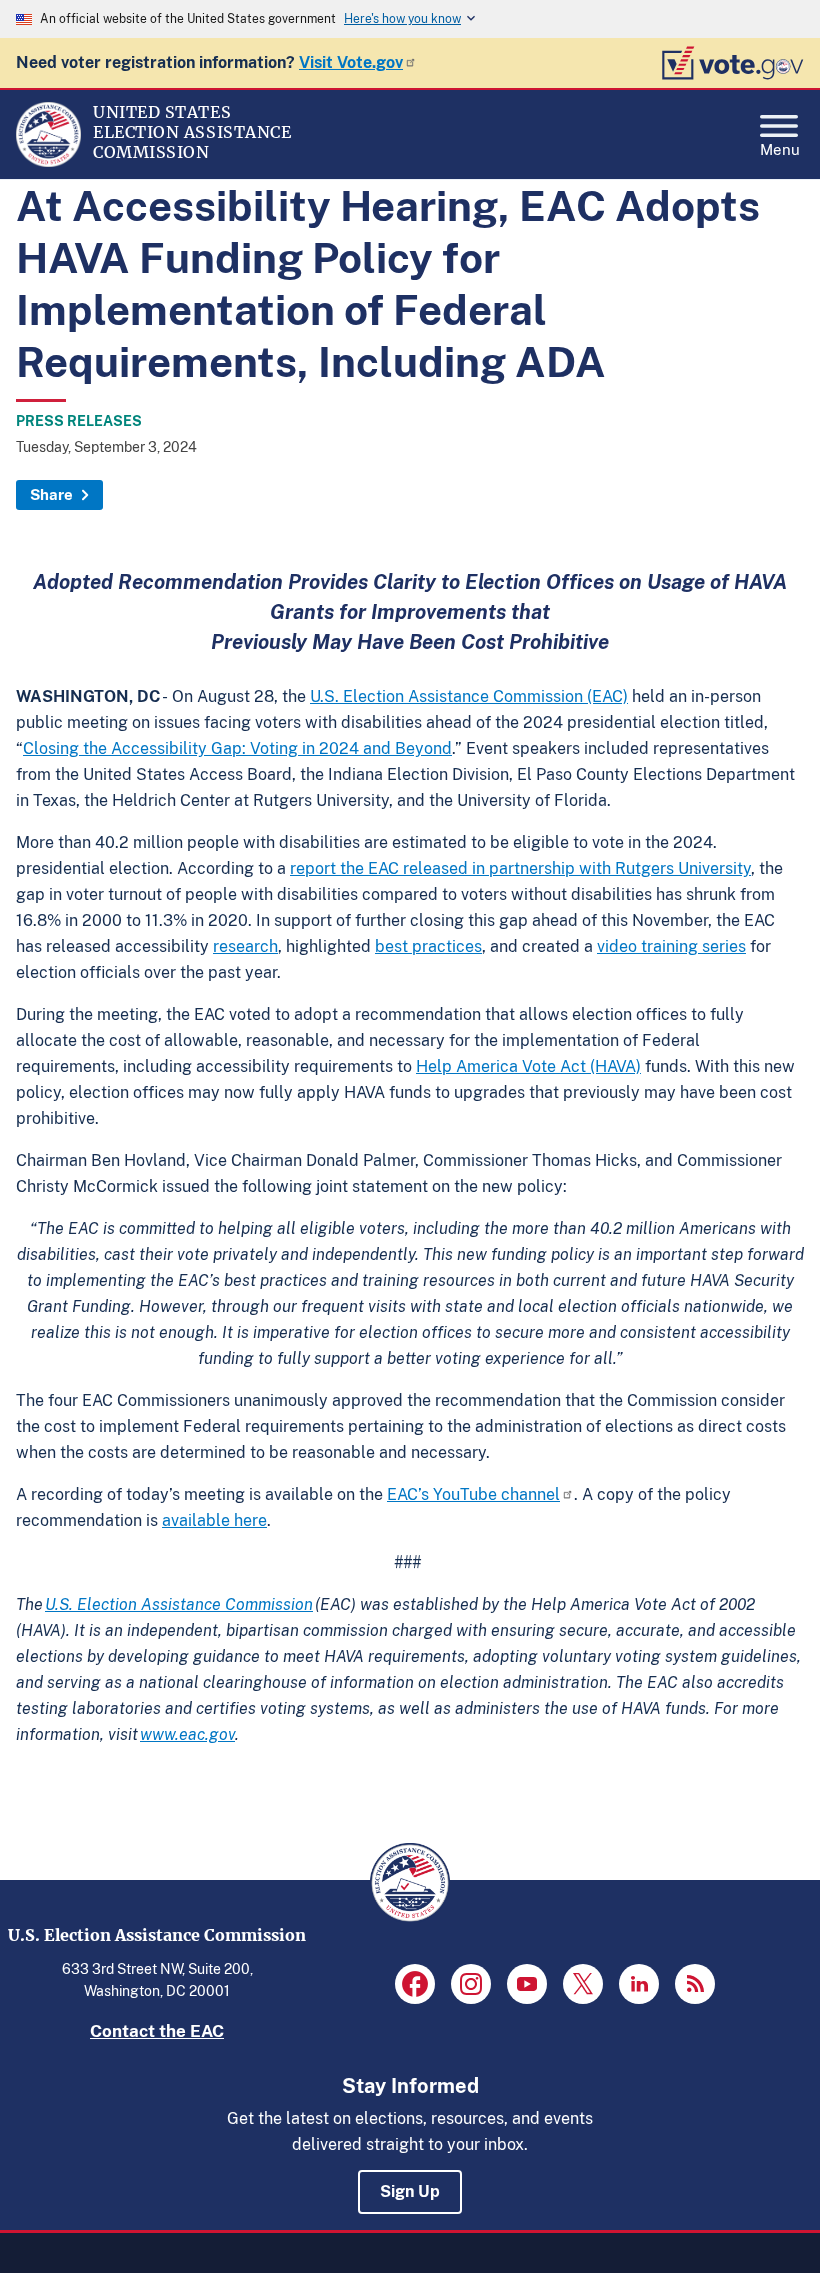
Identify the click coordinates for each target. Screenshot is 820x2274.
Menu (780, 147)
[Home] (48, 162)
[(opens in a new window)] (415, 1984)
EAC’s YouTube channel (473, 1494)
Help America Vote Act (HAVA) (528, 1066)
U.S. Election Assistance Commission (179, 1604)
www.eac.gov (187, 1734)
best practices (428, 946)
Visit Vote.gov (351, 62)
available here (214, 1520)
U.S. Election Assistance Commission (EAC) (469, 696)
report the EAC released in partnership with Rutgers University (520, 868)
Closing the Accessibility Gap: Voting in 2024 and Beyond (237, 748)
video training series (671, 946)
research (245, 946)
